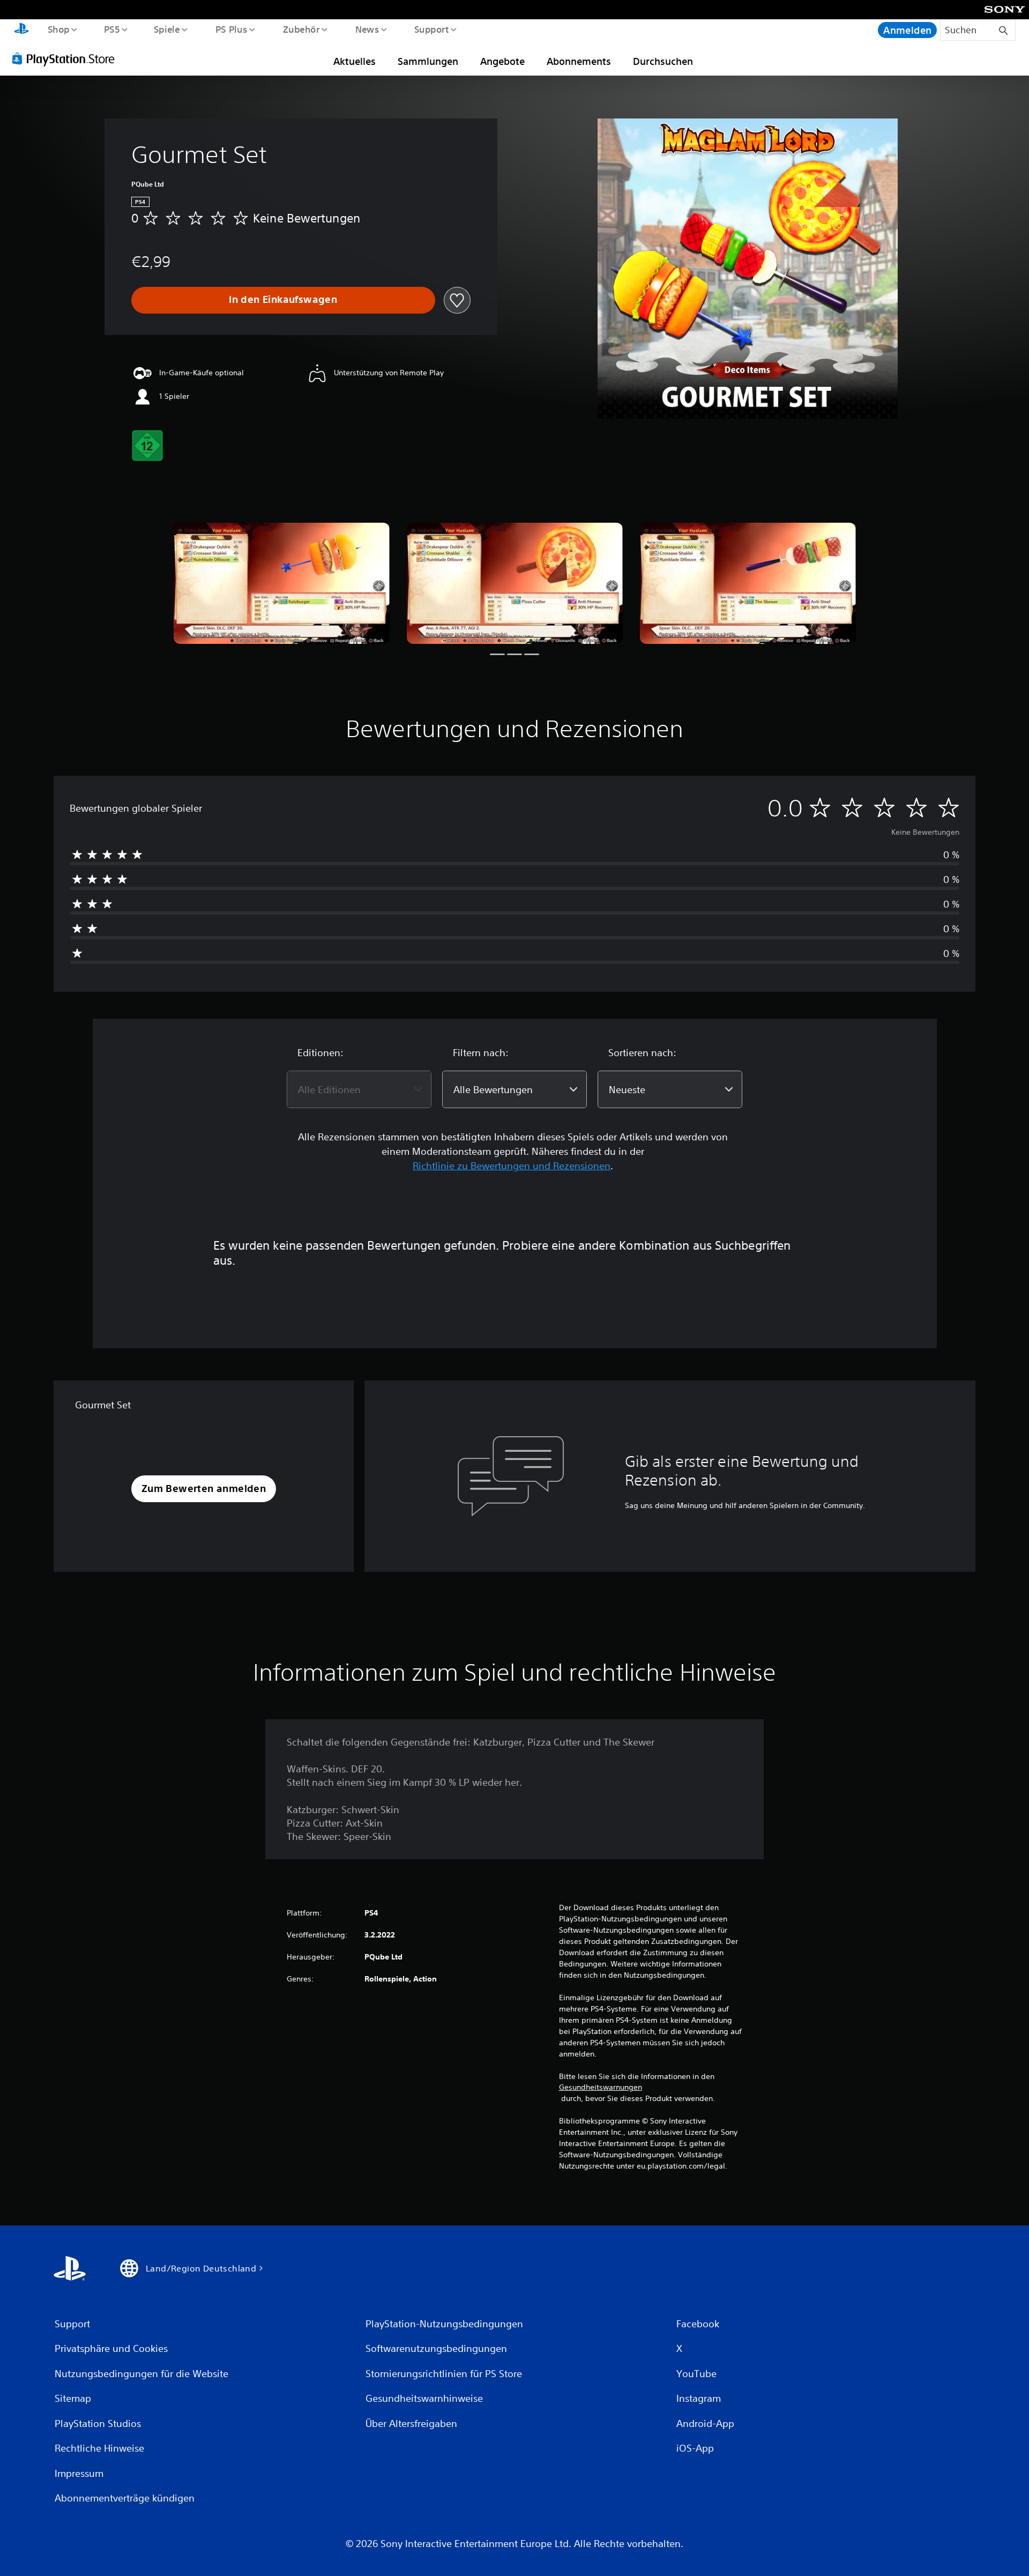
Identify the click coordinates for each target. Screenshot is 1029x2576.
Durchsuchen (663, 61)
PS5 (112, 29)
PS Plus (231, 29)
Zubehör (301, 29)
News (367, 29)
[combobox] (359, 1089)
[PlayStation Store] (67, 58)
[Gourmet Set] (282, 584)
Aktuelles (355, 61)
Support (432, 29)
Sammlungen (428, 61)
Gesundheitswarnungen (601, 2087)
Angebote (502, 61)
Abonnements (579, 61)
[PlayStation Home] (21, 30)
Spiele (167, 29)
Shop (58, 29)
